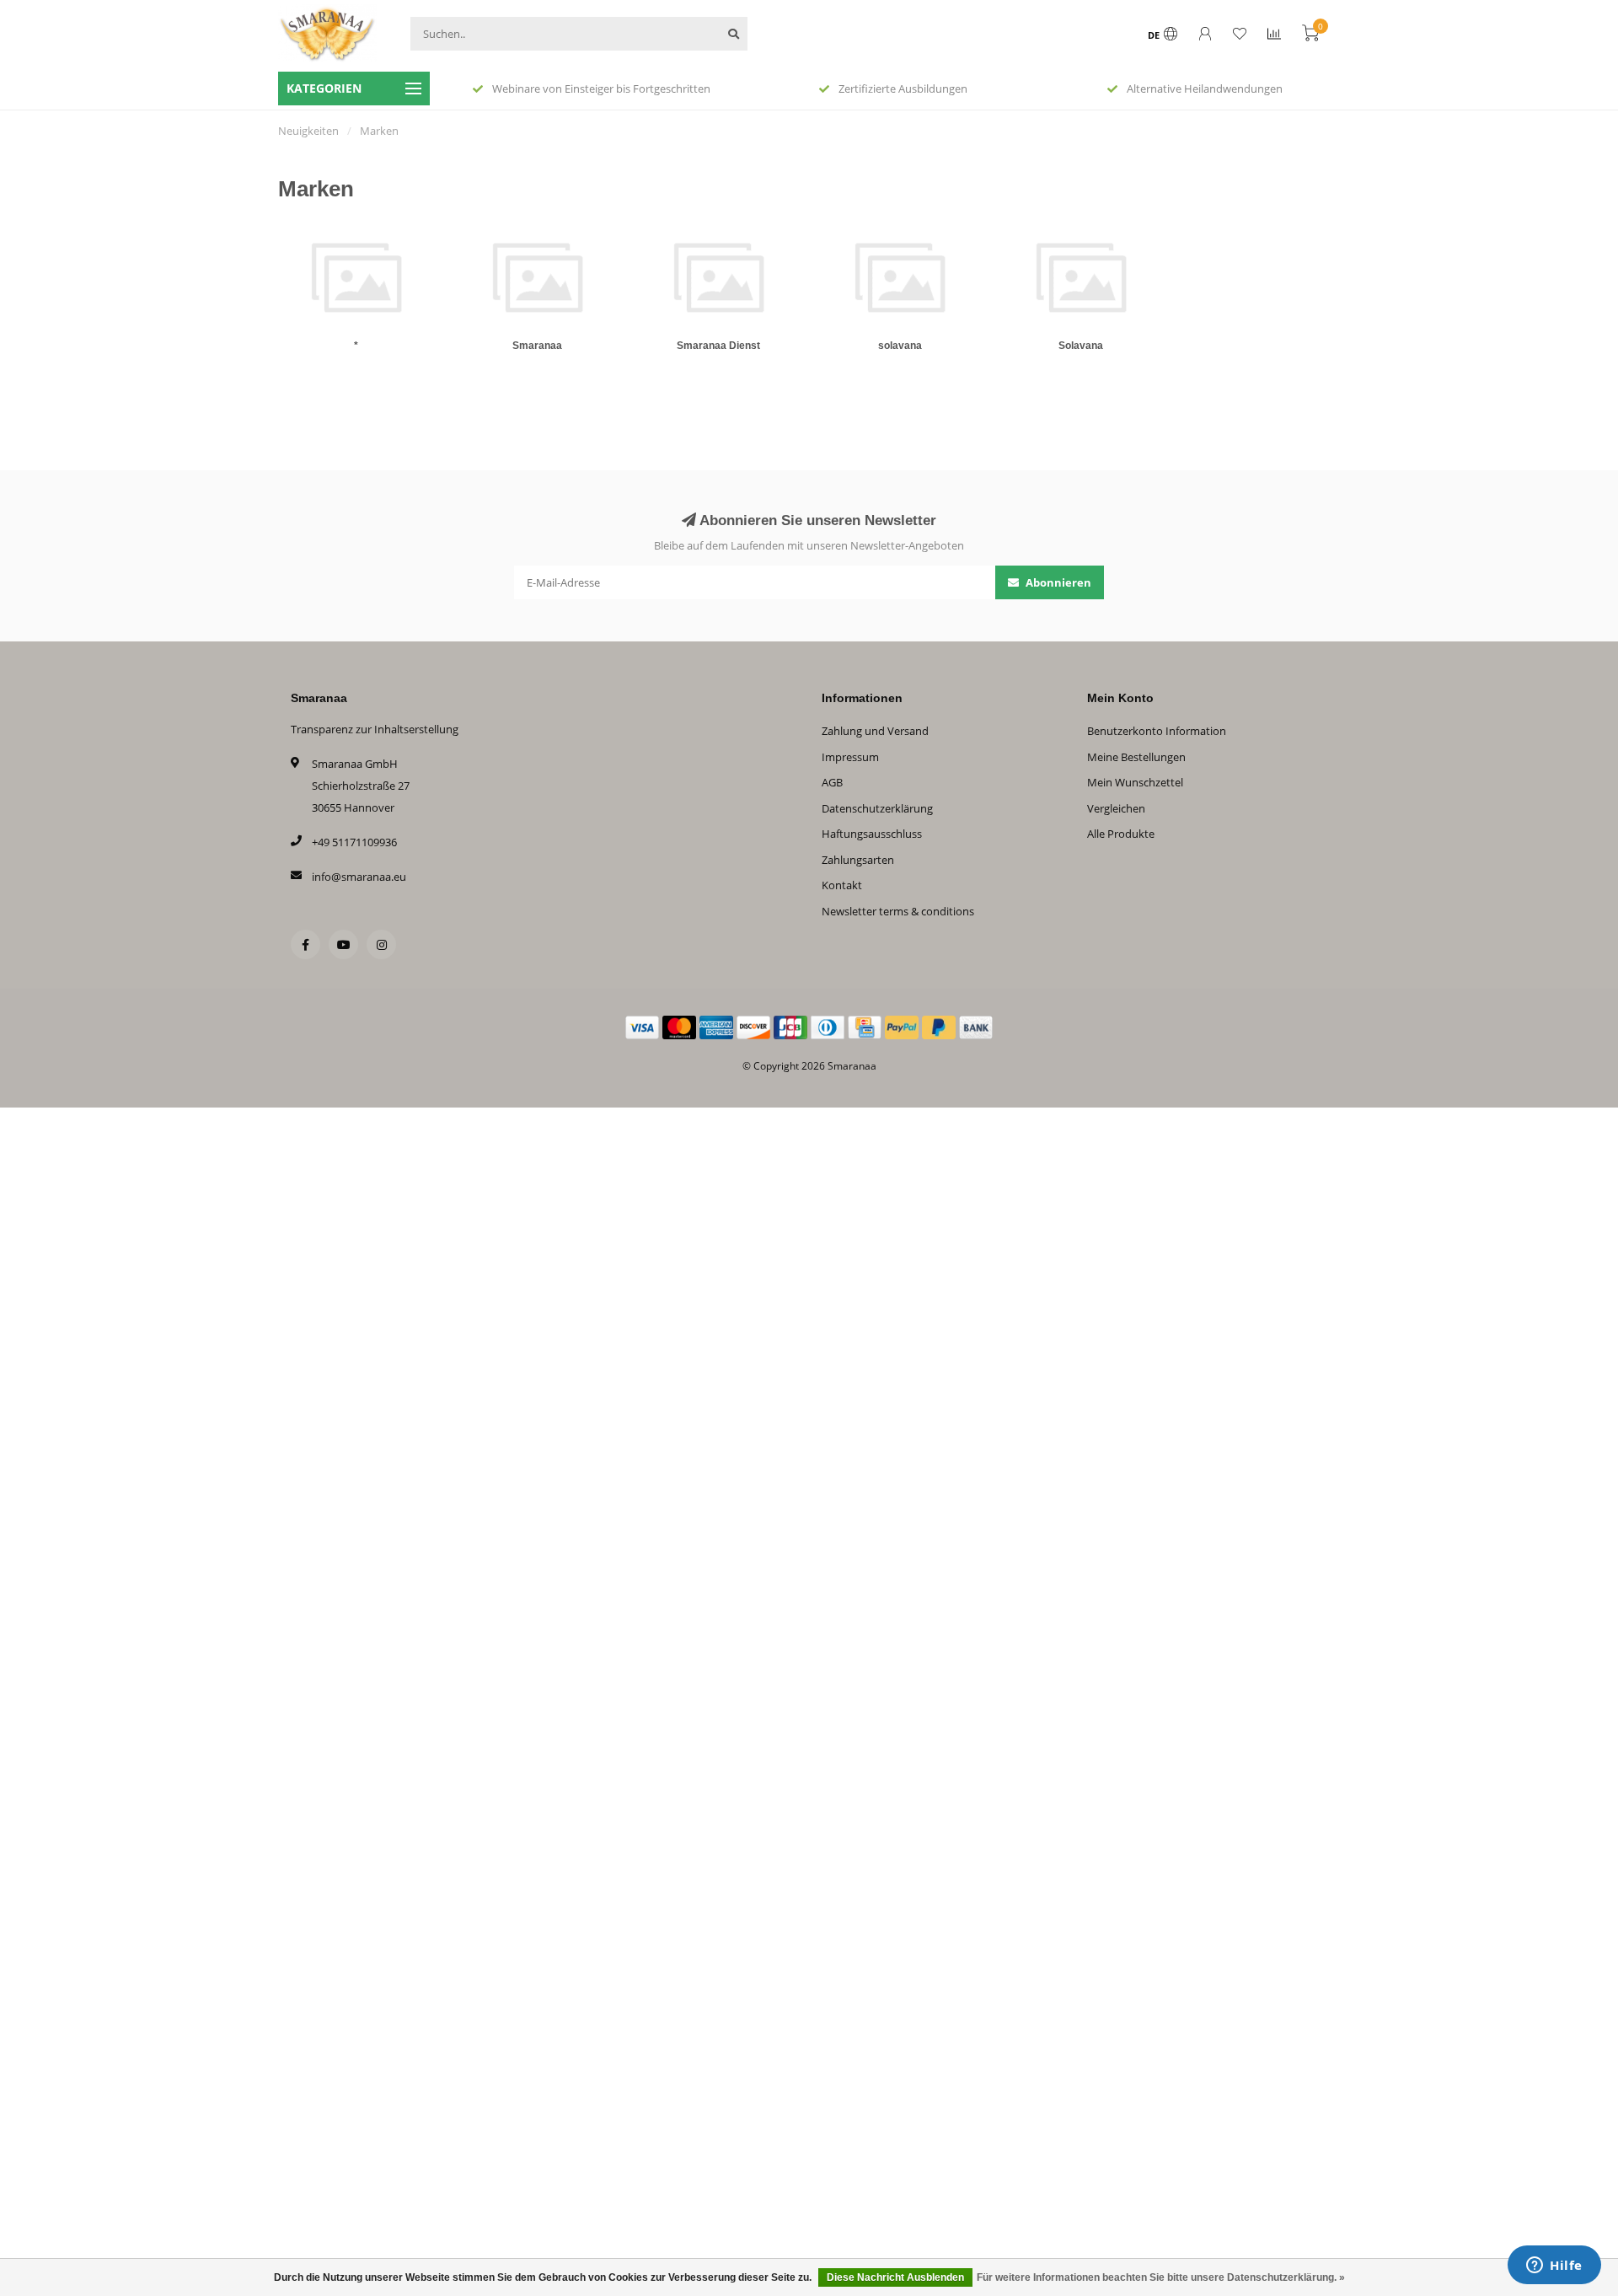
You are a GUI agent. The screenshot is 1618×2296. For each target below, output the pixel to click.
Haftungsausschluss (872, 834)
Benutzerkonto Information (1157, 731)
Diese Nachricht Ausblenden (895, 2277)
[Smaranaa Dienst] (718, 277)
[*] (356, 277)
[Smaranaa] (537, 277)
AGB (832, 782)
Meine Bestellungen (1136, 757)
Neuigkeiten (308, 131)
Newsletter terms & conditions (898, 911)
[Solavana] (1081, 277)
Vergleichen (1116, 808)
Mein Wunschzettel (1135, 782)
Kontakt (842, 885)
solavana (900, 346)
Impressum (850, 757)
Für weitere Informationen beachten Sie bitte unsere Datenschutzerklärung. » (1161, 2277)
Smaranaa (537, 346)
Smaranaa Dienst (718, 346)
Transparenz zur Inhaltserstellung (375, 729)
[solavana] (900, 277)
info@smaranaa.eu (359, 877)
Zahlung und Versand (875, 731)
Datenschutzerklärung (877, 808)
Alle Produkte (1121, 834)
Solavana (1081, 346)
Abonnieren (1057, 582)
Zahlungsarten (858, 860)
